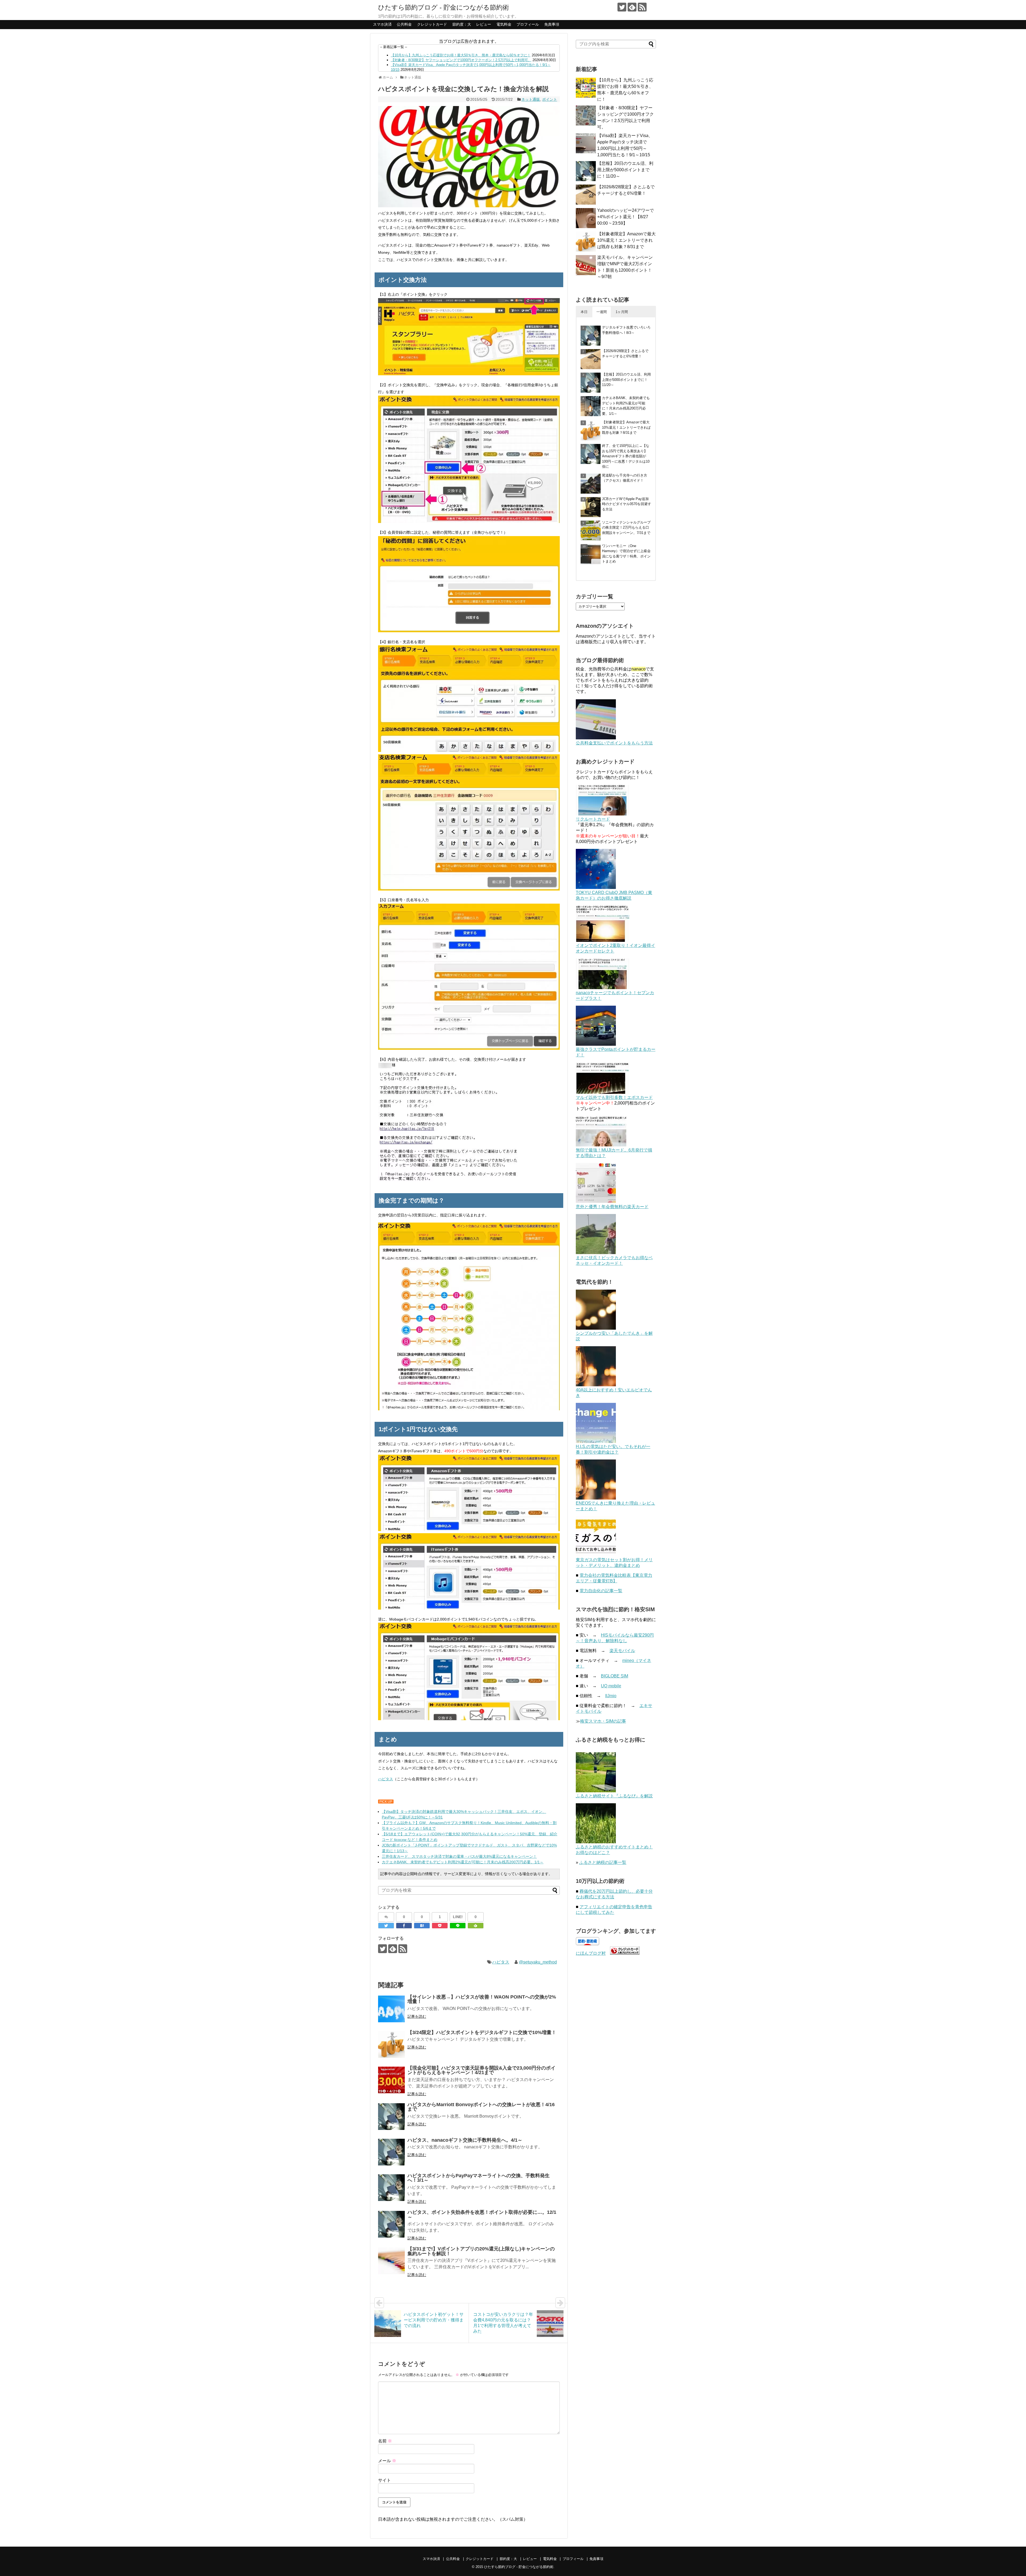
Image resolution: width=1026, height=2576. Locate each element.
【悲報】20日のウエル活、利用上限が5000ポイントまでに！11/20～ (625, 170)
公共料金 (404, 24)
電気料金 (504, 24)
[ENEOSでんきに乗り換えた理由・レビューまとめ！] (596, 1498)
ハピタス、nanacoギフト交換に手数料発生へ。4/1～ (465, 2140)
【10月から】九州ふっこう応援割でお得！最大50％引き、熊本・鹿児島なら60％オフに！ (461, 55)
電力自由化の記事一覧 (601, 1591)
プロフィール (528, 24)
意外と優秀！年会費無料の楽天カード (612, 1207)
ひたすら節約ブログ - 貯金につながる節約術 (444, 7)
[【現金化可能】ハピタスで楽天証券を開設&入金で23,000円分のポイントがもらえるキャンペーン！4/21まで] (391, 2080)
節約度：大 (462, 24)
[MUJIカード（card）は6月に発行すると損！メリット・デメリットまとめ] (601, 1145)
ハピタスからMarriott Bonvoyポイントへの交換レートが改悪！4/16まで (481, 2107)
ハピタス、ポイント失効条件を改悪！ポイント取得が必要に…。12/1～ (482, 2215)
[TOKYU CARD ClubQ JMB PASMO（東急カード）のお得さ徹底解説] (596, 887)
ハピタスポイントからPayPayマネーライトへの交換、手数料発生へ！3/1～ (479, 2178)
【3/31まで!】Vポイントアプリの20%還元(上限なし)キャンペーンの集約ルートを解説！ (481, 2251)
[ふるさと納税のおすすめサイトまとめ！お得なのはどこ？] (596, 1842)
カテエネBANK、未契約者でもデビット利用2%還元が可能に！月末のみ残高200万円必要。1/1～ (463, 1862)
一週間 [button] (602, 312)
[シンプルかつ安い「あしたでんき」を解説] (596, 1328)
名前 (385, 2441)
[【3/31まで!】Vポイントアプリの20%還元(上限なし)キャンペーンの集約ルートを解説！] (391, 2261)
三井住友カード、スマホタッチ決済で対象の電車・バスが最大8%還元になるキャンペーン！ (459, 1856)
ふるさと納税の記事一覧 (603, 1862)
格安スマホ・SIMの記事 (603, 1721)
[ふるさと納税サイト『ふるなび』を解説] (596, 1791)
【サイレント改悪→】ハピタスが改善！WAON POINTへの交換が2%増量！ (482, 1999)
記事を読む (417, 2016)
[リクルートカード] (603, 814)
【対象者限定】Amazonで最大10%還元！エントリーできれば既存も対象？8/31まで (626, 240)
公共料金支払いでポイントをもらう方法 (614, 743)
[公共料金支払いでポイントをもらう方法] (596, 738)
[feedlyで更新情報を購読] (632, 7)
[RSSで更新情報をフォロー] (642, 7)
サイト (384, 2480)
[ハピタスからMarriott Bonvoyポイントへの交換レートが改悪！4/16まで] (391, 2117)
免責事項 (552, 24)
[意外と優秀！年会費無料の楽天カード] (596, 1202)
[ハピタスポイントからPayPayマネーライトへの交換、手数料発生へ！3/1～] (391, 2188)
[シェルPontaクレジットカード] (596, 1044)
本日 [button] (584, 312)
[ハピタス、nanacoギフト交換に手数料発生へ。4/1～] (391, 2152)
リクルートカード (593, 819)
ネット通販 (531, 99)
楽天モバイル (622, 1651)
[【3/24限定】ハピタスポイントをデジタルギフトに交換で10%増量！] (391, 2044)
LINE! (458, 1917)
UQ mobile (611, 1686)
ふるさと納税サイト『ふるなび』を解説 (614, 1796)
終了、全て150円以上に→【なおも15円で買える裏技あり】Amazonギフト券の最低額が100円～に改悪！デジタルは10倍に (626, 456)
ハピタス (386, 1779)
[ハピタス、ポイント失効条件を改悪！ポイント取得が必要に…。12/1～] (391, 2224)
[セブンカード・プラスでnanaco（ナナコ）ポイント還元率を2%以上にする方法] (603, 988)
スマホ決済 (382, 24)
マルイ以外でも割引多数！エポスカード (614, 1097)
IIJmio (611, 1696)
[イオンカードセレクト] (603, 940)
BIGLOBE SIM (615, 1676)
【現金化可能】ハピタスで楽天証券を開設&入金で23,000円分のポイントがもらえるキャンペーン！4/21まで (481, 2070)
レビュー (484, 24)
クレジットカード (432, 24)
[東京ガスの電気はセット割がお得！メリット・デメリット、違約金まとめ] (596, 1555)
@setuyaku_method (538, 1962)
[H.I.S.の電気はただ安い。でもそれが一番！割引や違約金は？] (596, 1441)
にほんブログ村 (591, 1953)
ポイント (550, 99)
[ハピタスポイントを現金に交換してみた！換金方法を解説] (422, 1926)
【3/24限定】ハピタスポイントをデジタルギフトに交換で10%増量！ (482, 2032)
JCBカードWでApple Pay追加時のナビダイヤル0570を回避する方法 (627, 504)
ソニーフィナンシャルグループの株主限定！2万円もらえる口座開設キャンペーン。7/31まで (626, 528)
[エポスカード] (603, 1092)
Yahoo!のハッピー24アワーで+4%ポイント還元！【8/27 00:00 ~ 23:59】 (625, 217)
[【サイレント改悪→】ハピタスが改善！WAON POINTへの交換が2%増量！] (391, 2009)
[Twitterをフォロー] (622, 7)
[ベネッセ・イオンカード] (596, 1253)
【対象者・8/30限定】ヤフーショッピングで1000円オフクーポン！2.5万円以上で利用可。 (461, 60)
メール (387, 2461)
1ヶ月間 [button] (622, 312)
